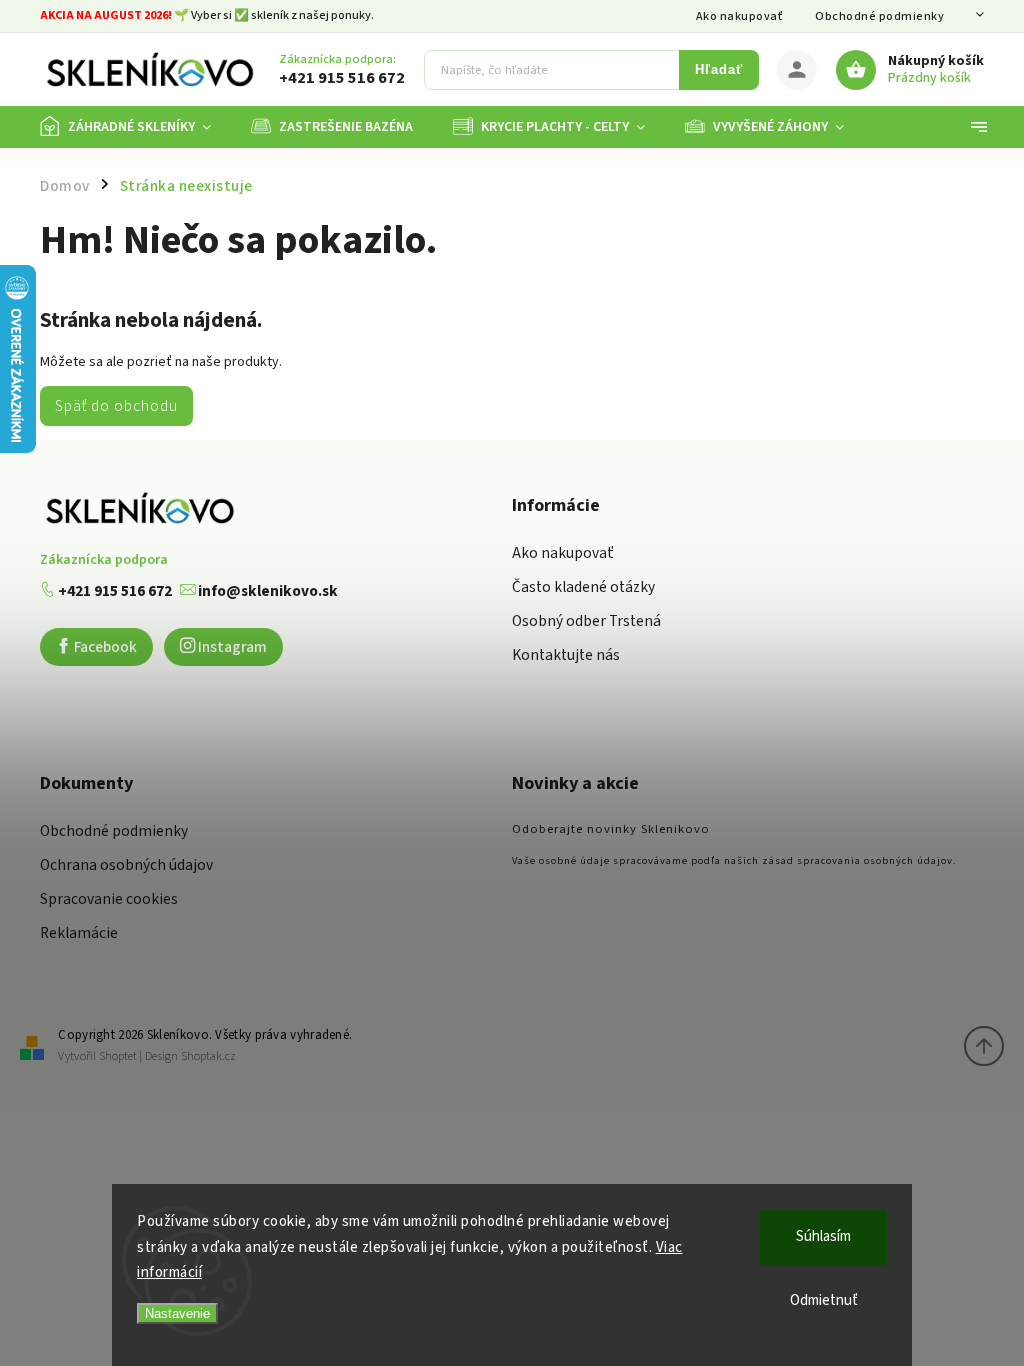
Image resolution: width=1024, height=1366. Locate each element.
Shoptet (118, 1056)
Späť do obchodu (116, 406)
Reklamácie (79, 933)
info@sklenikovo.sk (266, 591)
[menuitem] (135, 127)
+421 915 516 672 (113, 591)
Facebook (104, 647)
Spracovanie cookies (109, 899)
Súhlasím (823, 1236)
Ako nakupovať (740, 16)
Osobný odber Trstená (586, 621)
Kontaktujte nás (566, 655)
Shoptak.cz (208, 1056)
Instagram (231, 647)
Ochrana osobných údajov (126, 865)
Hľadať (719, 70)
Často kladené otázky (583, 587)
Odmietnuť (824, 1300)
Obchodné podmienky (879, 16)
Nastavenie (177, 1313)
